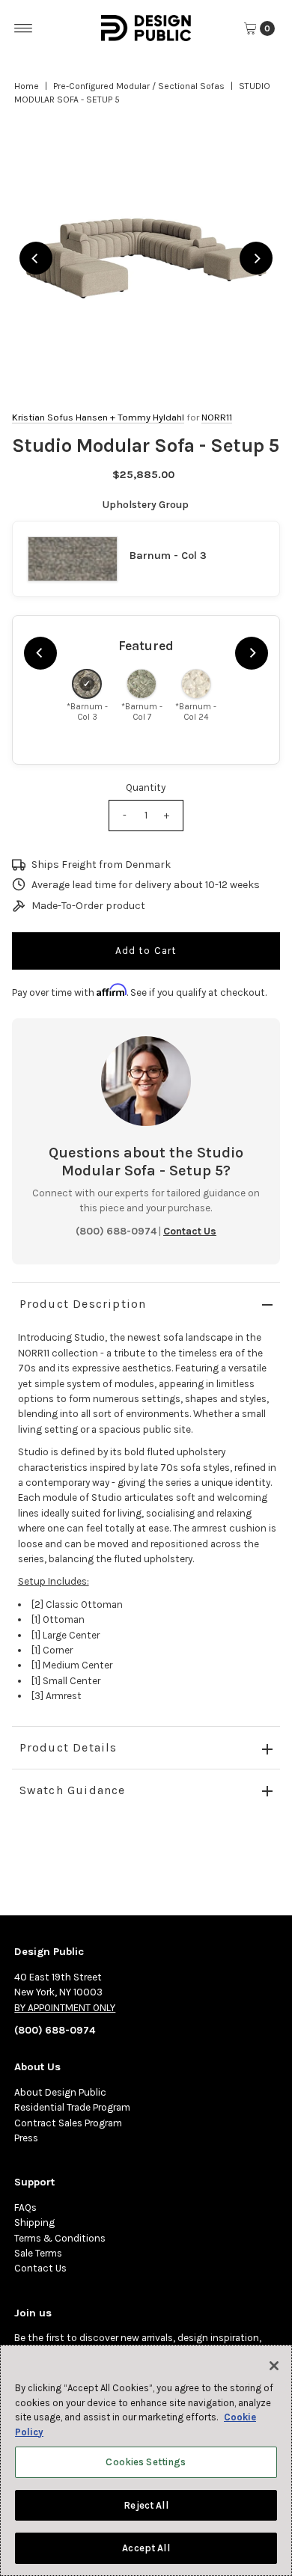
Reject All (146, 2505)
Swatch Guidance (73, 1790)
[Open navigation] (24, 28)
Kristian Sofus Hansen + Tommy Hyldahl (98, 417)
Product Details (69, 1747)
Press (26, 2138)
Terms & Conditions (60, 2238)
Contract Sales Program (68, 2123)
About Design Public (60, 2092)
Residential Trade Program (72, 2107)
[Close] (274, 2366)
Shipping (34, 2222)
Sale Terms (38, 2253)
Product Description (83, 1304)
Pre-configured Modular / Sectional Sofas (139, 86)
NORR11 (217, 417)
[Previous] (36, 258)
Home (27, 86)
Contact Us (40, 2268)
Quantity (146, 787)
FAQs (25, 2208)
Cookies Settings (146, 2462)
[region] (146, 258)
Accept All (146, 2548)
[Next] (256, 258)
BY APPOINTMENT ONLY (65, 2008)
